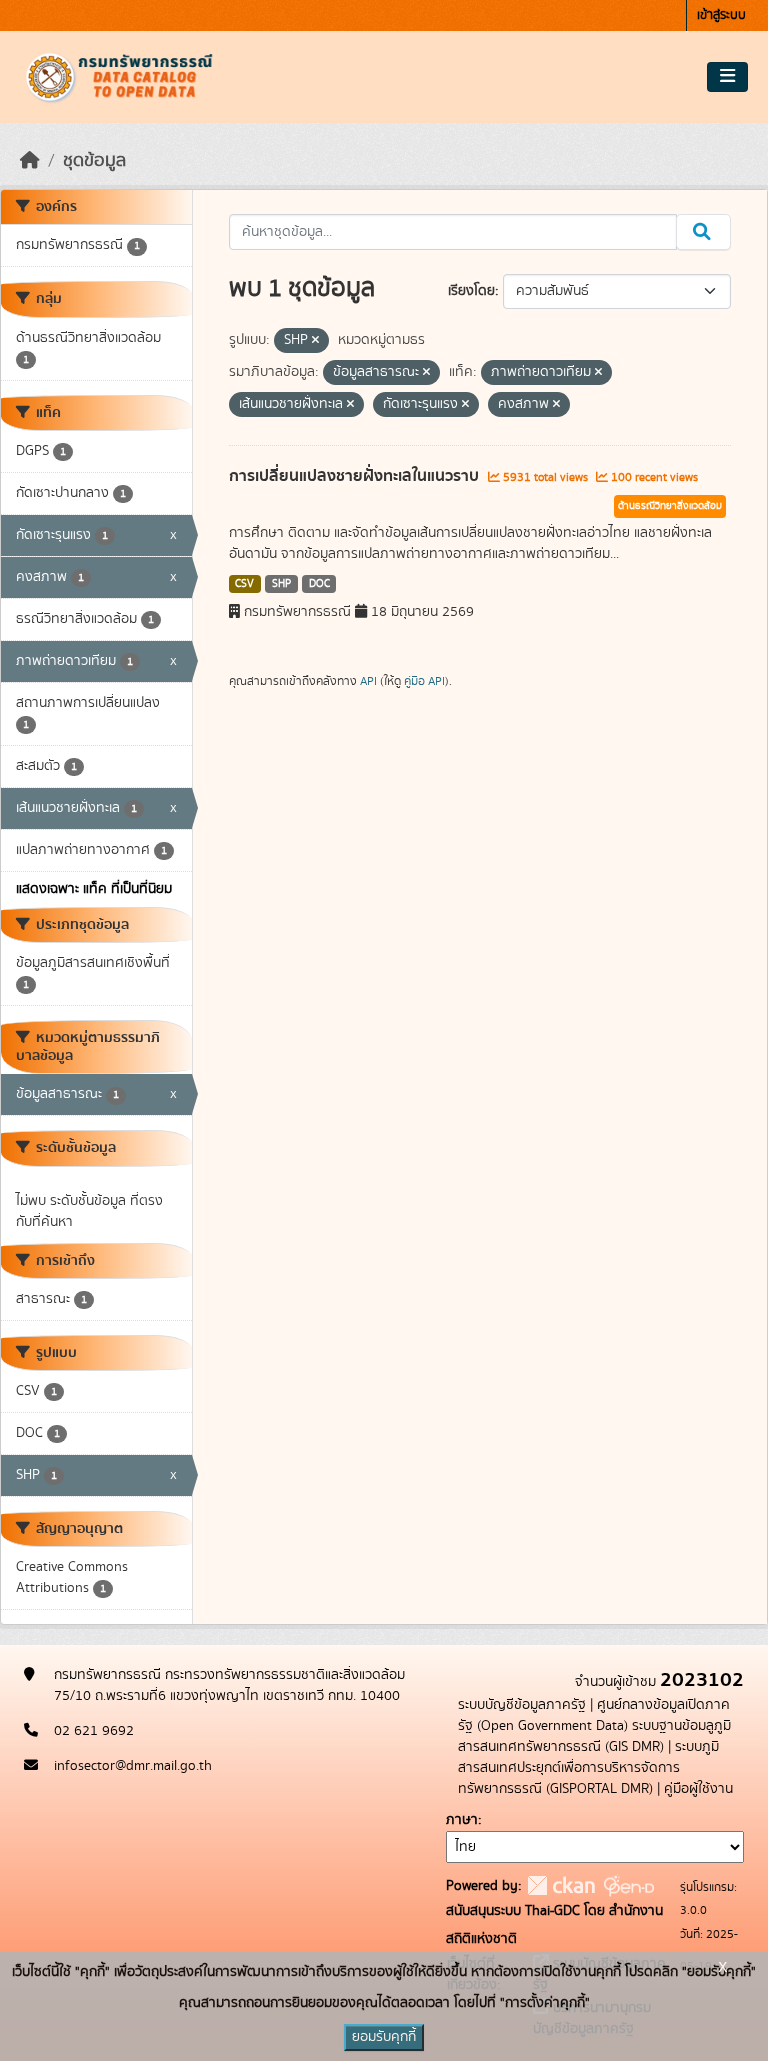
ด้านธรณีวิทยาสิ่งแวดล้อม (670, 506)
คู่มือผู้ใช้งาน (698, 1789)
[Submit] (703, 232)
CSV (244, 584)
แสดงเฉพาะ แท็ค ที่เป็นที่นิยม (94, 889)
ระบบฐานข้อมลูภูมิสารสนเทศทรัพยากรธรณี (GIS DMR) (594, 1736)
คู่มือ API (424, 681)
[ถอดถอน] (315, 341)
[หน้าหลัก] (30, 161)
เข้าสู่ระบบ (721, 15)
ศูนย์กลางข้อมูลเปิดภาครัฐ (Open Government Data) (594, 1715)
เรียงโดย (471, 291)
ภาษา (462, 1820)
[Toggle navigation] (727, 77)
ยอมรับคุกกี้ (384, 2037)
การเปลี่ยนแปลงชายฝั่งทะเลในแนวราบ (356, 476)
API (368, 681)
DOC (319, 584)
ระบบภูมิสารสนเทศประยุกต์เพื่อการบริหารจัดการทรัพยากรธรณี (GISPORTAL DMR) (588, 1768)
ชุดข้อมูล (94, 161)
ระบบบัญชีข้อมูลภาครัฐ (522, 1705)
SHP (281, 584)
